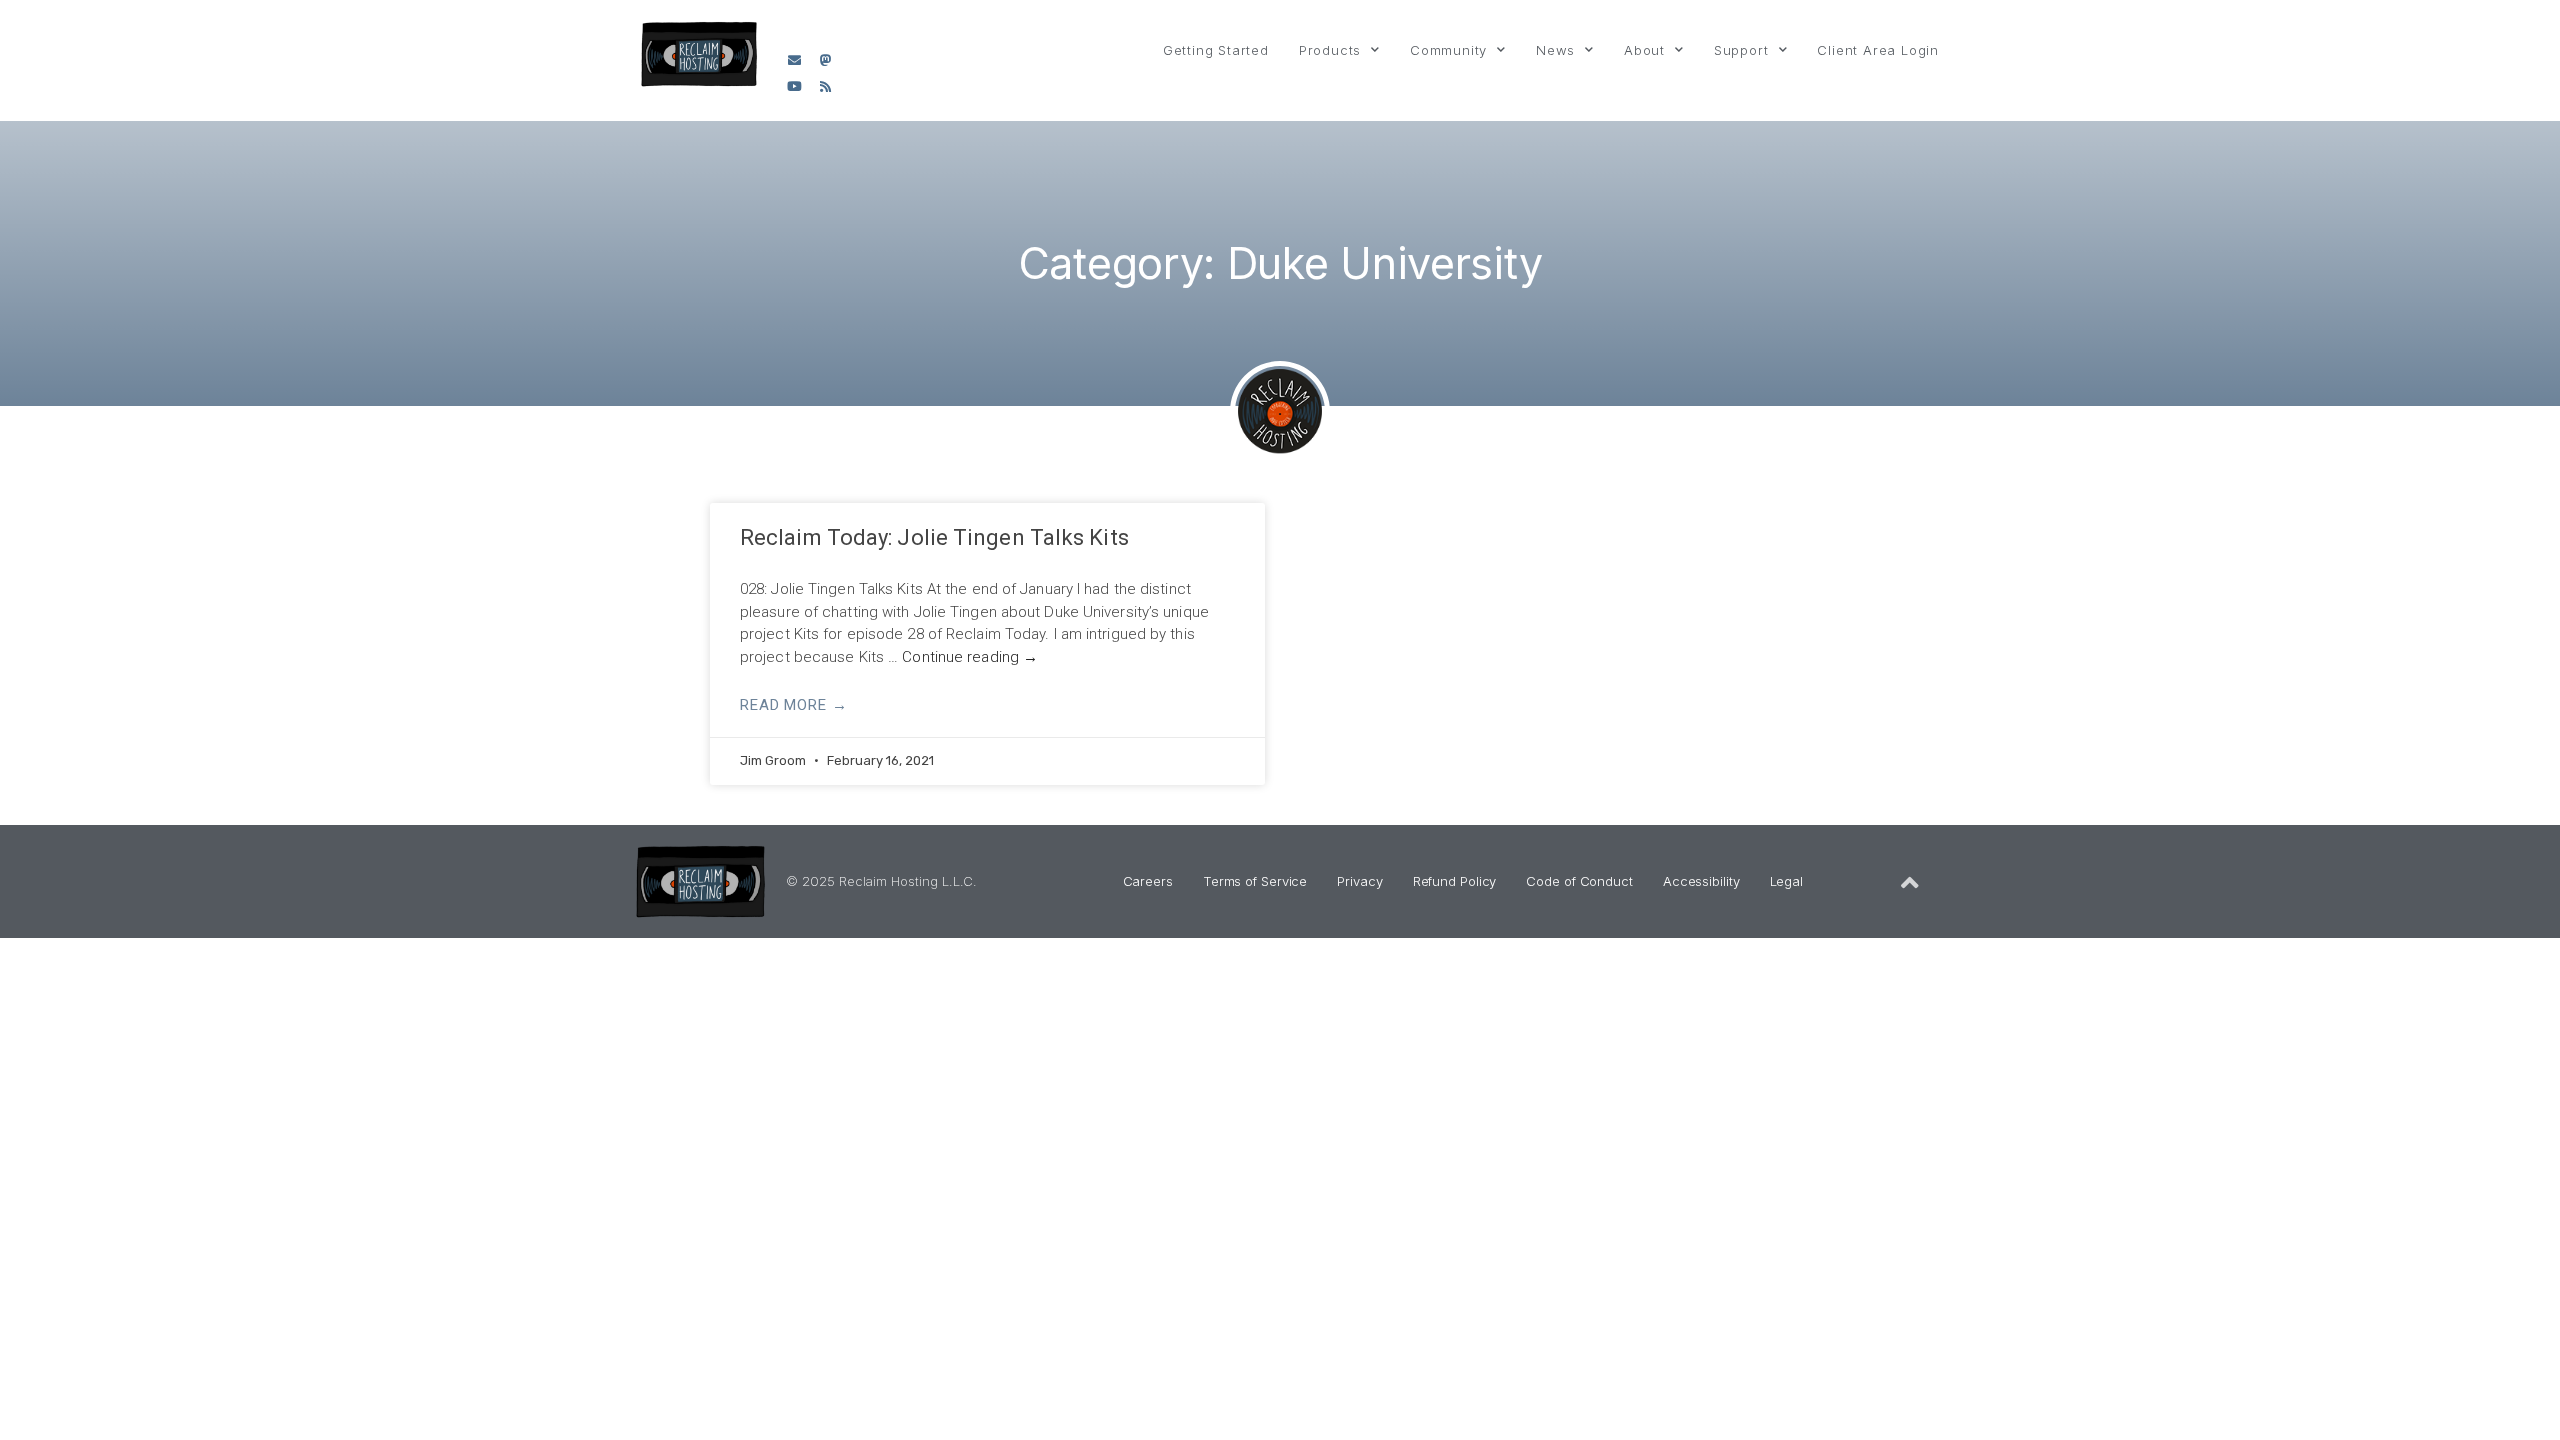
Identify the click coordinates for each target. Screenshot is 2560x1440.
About (1644, 50)
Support (1741, 50)
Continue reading (970, 657)
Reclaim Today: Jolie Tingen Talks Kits (934, 537)
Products (1330, 50)
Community (1448, 50)
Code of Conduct (1579, 881)
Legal (1787, 881)
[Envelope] (795, 60)
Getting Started (1216, 50)
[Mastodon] (826, 60)
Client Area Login (1878, 50)
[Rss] (826, 87)
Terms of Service (1255, 881)
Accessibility (1701, 881)
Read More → (794, 705)
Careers (1148, 881)
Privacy (1359, 881)
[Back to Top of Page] (1910, 883)
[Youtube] (795, 87)
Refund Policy (1455, 881)
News (1555, 50)
